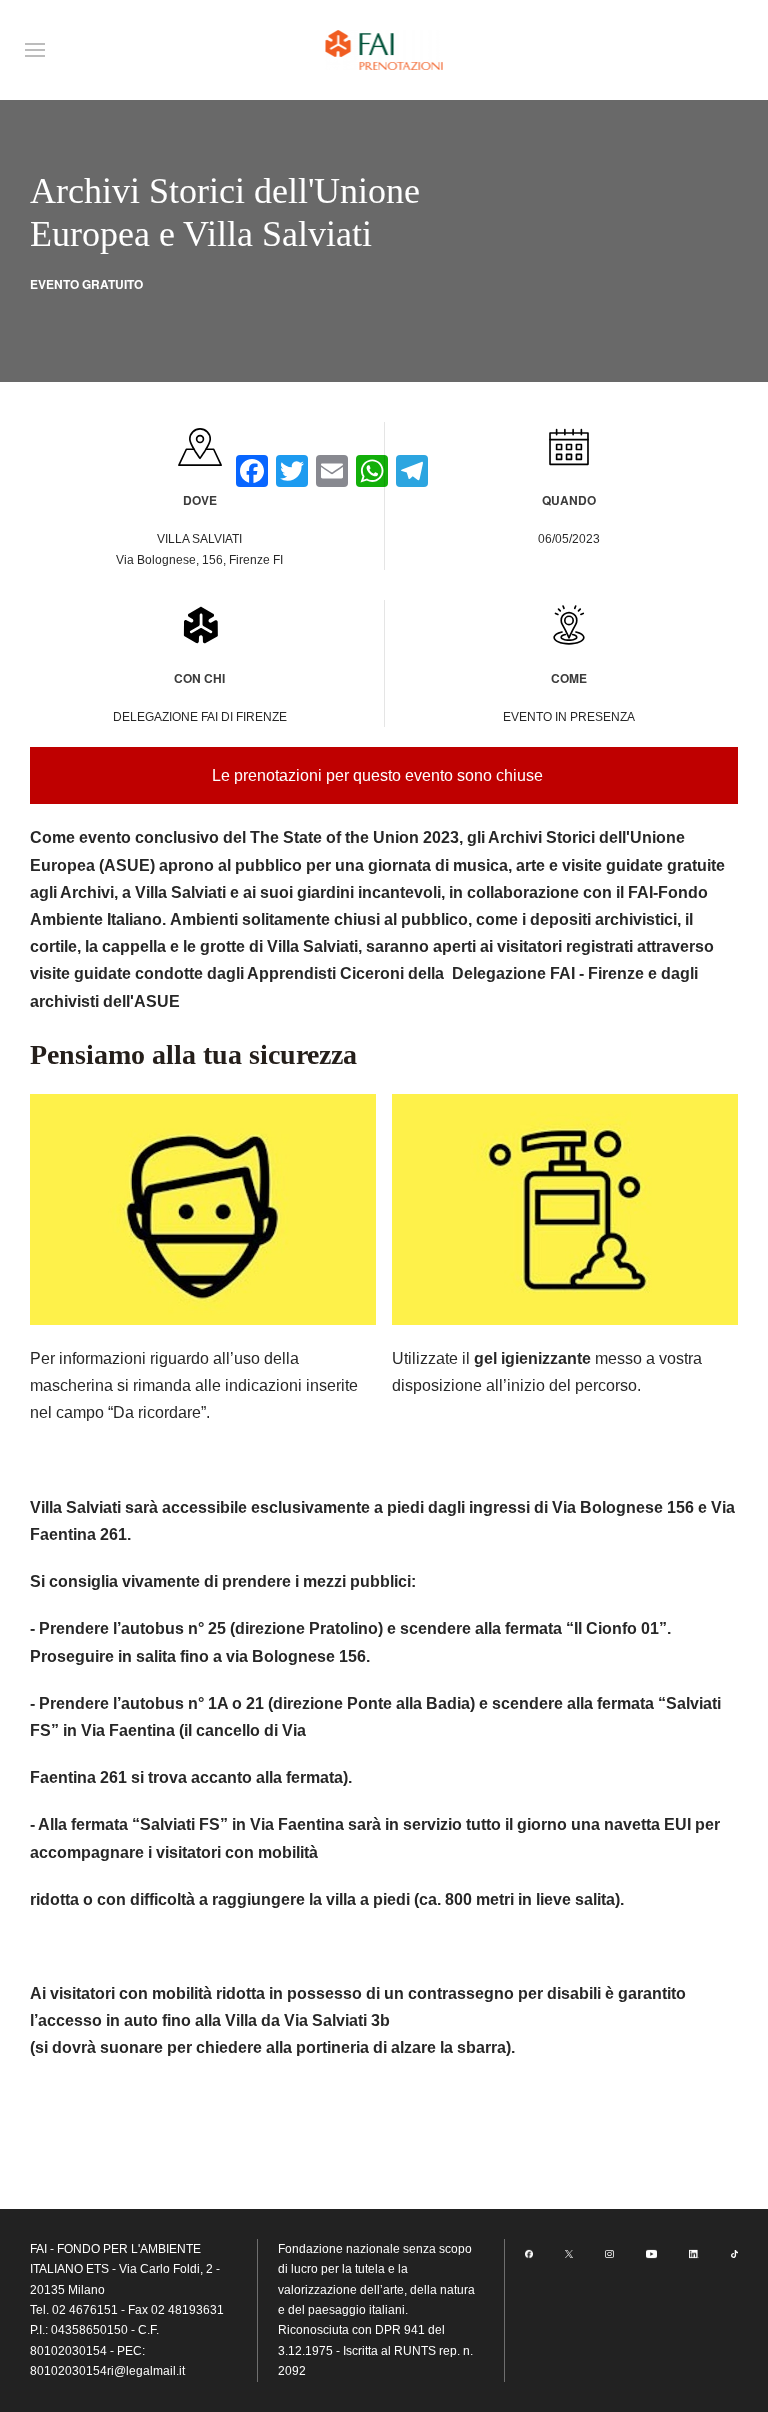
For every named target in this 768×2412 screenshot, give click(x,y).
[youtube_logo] (652, 2252)
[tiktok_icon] (734, 2252)
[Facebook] (529, 2252)
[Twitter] (569, 2252)
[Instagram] (609, 2252)
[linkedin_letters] (694, 2252)
